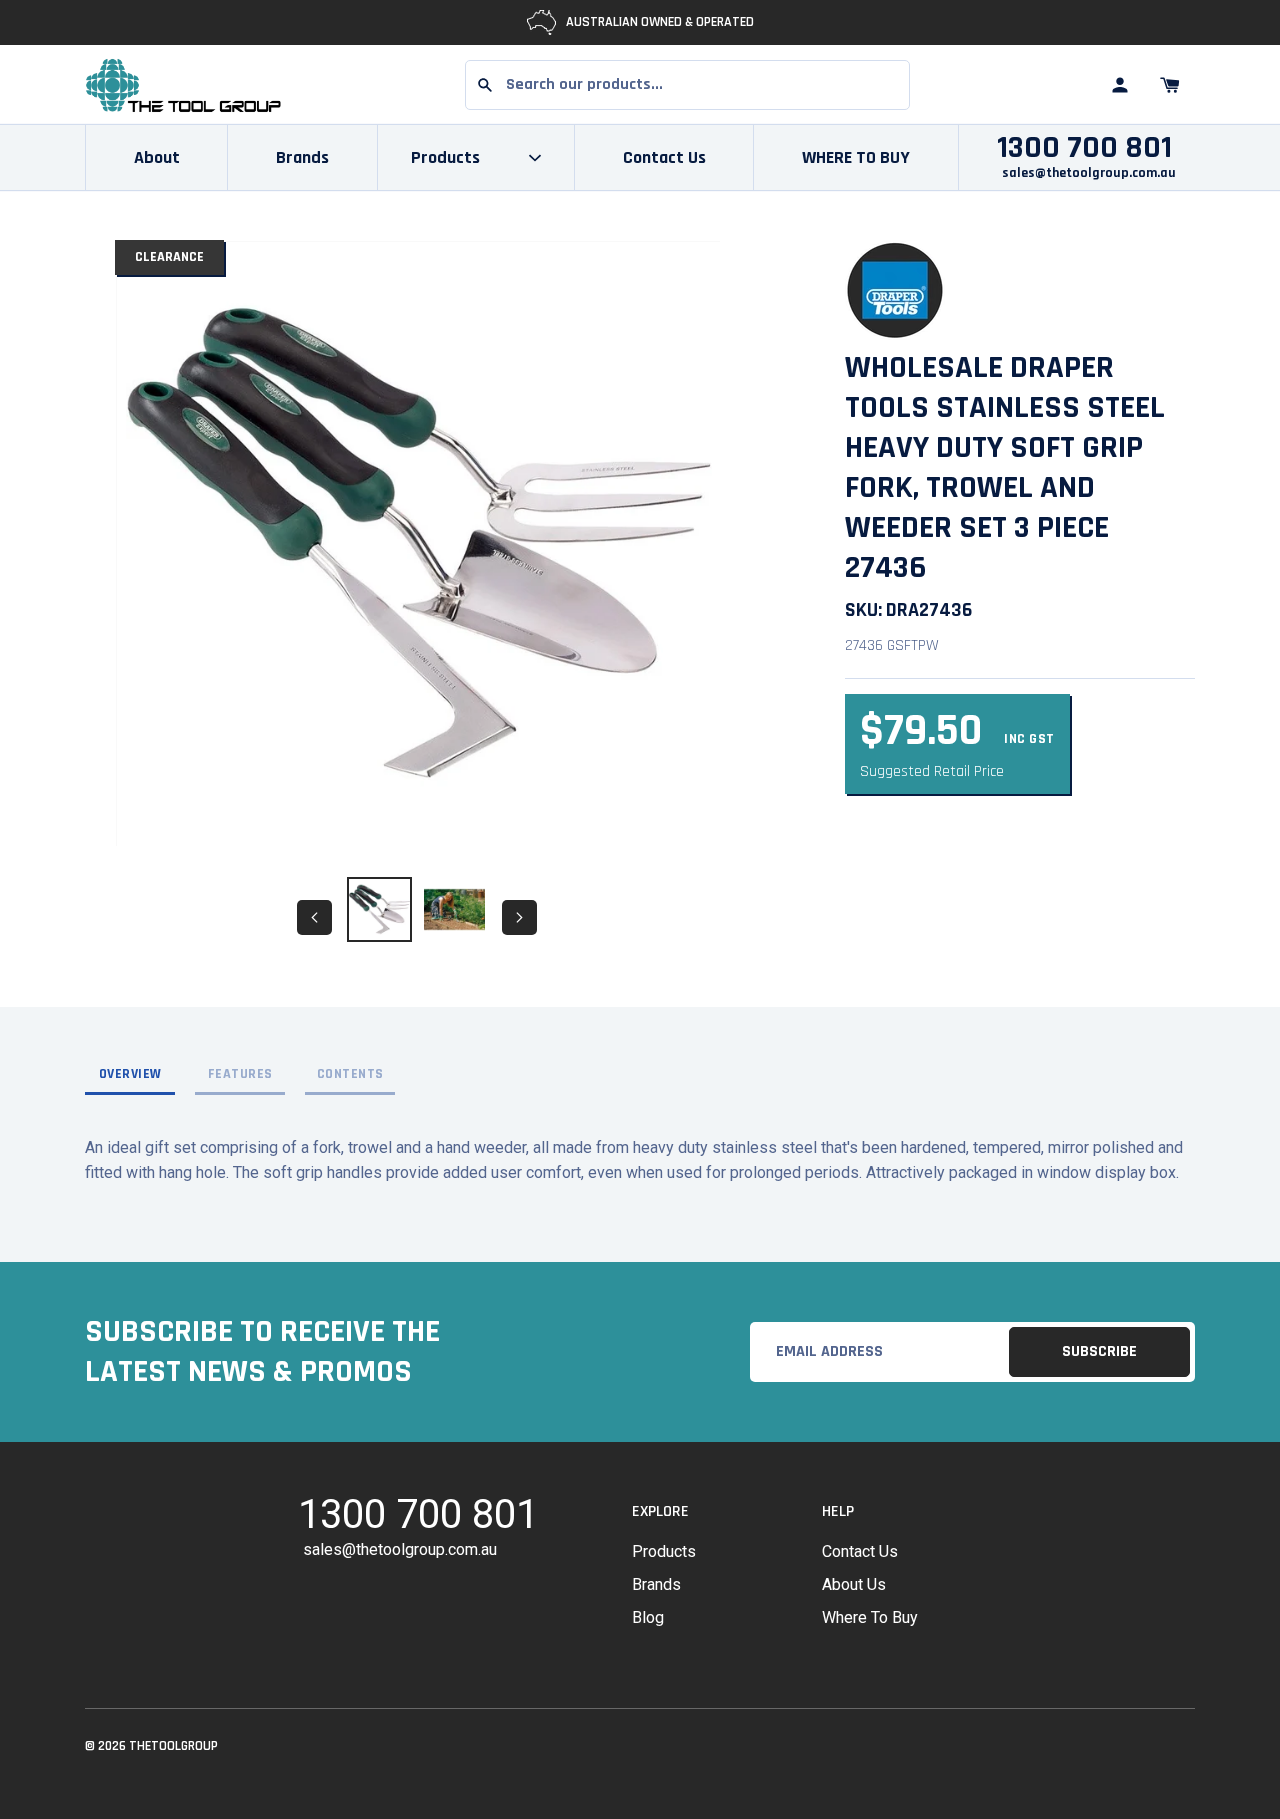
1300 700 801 (1084, 148)
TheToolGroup (173, 1746)
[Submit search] (485, 85)
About (157, 157)
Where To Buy (870, 1617)
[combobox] (687, 85)
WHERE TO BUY (856, 157)
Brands (302, 157)
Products (664, 1551)
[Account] (1120, 85)
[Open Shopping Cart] (1170, 85)
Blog (648, 1617)
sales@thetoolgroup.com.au (1089, 173)
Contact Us (664, 157)
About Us (854, 1584)
